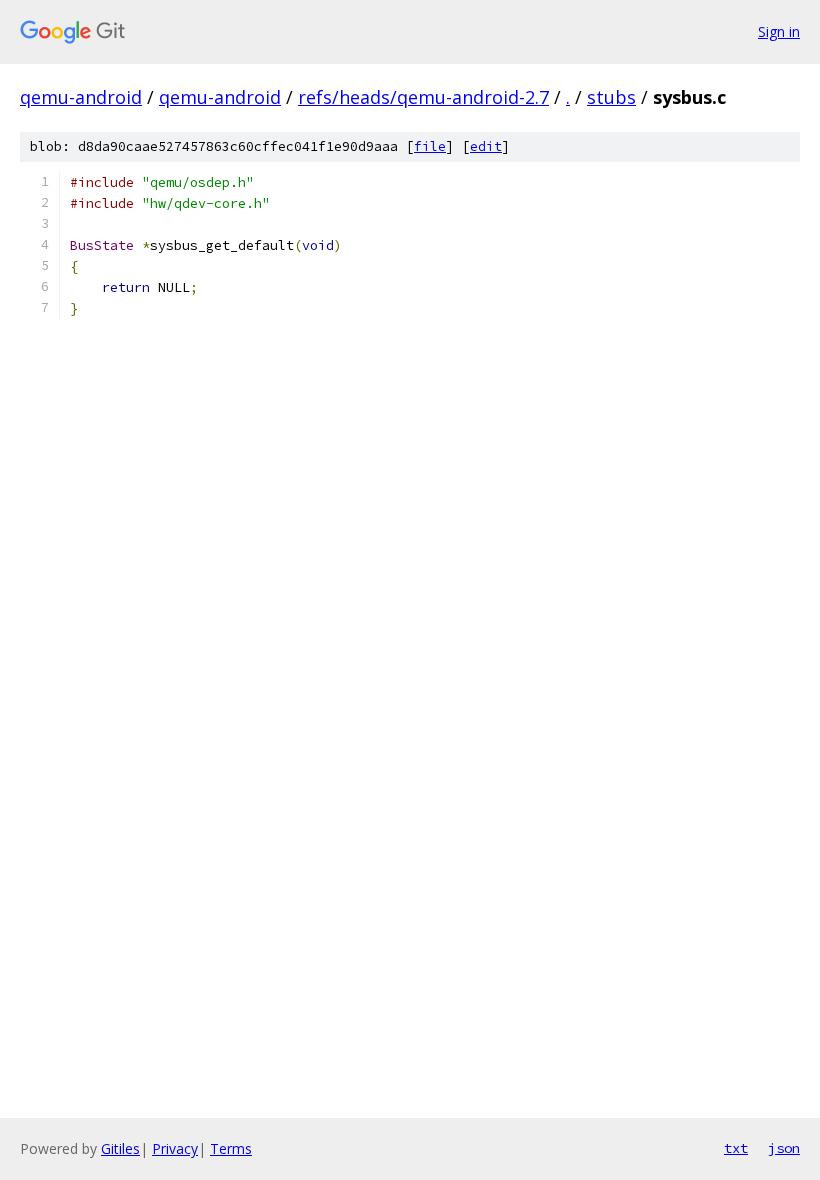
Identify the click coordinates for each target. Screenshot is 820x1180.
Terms (231, 1148)
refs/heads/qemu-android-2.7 (423, 97)
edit (486, 146)
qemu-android (81, 97)
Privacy (175, 1148)
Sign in (779, 31)
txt (736, 1148)
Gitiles (120, 1148)
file (430, 146)
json (784, 1148)
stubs (611, 97)
